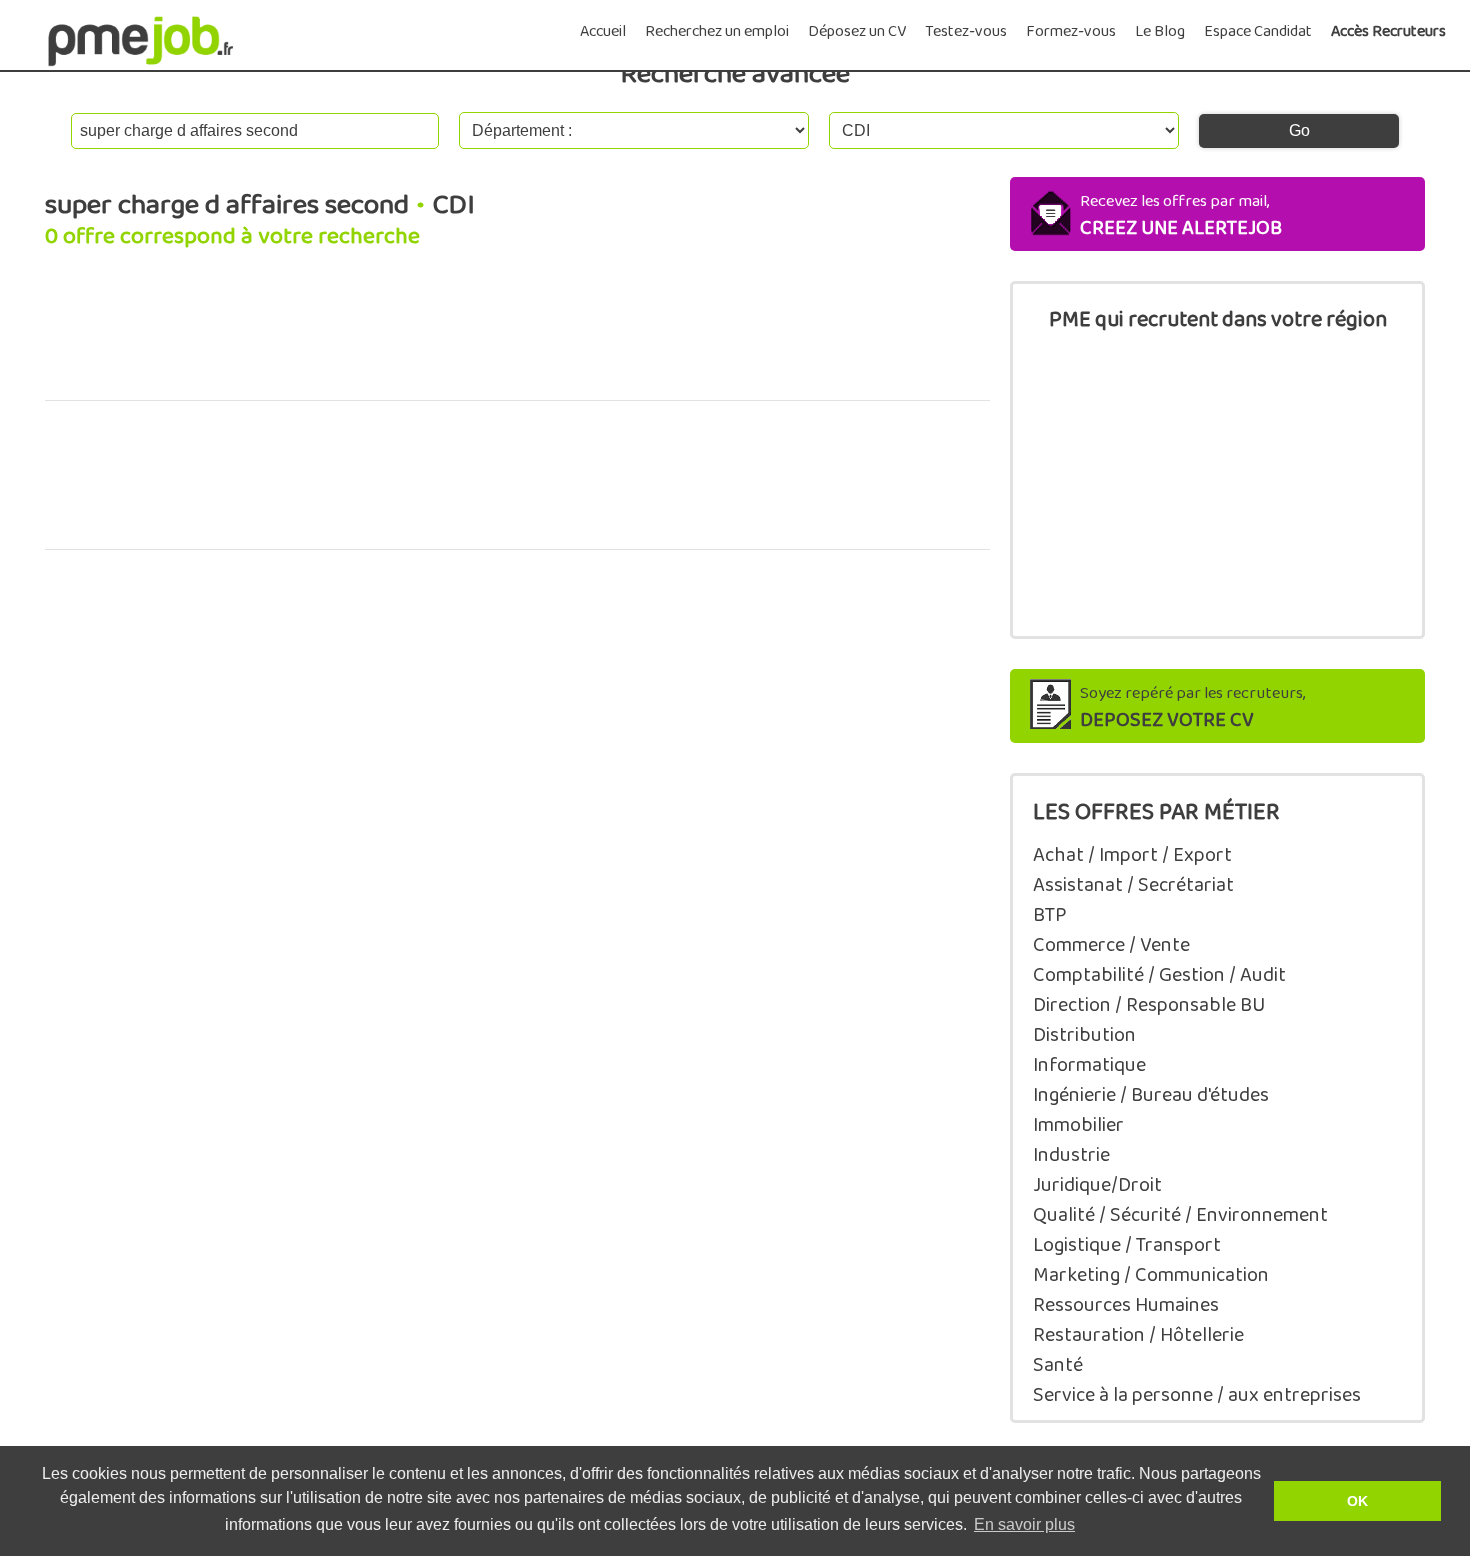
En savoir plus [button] (1024, 1524)
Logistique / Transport (1127, 1245)
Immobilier (1078, 1125)
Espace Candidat (1258, 31)
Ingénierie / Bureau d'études (1151, 1095)
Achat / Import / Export (1132, 855)
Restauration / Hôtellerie (1138, 1335)
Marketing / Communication (1151, 1275)
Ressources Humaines (1126, 1305)
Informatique (1089, 1065)
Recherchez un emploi (717, 31)
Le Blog (1160, 31)
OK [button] (1357, 1501)
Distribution (1084, 1035)
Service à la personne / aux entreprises (1197, 1395)
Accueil (603, 31)
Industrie (1071, 1155)
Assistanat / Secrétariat (1133, 885)
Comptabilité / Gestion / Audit (1159, 975)
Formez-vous (1071, 31)
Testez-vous (966, 31)
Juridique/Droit (1097, 1185)
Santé (1058, 1365)
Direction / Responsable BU (1149, 1005)
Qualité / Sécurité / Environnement (1180, 1215)
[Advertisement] (517, 336)
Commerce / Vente (1111, 945)
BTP (1050, 915)
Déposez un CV (857, 31)
